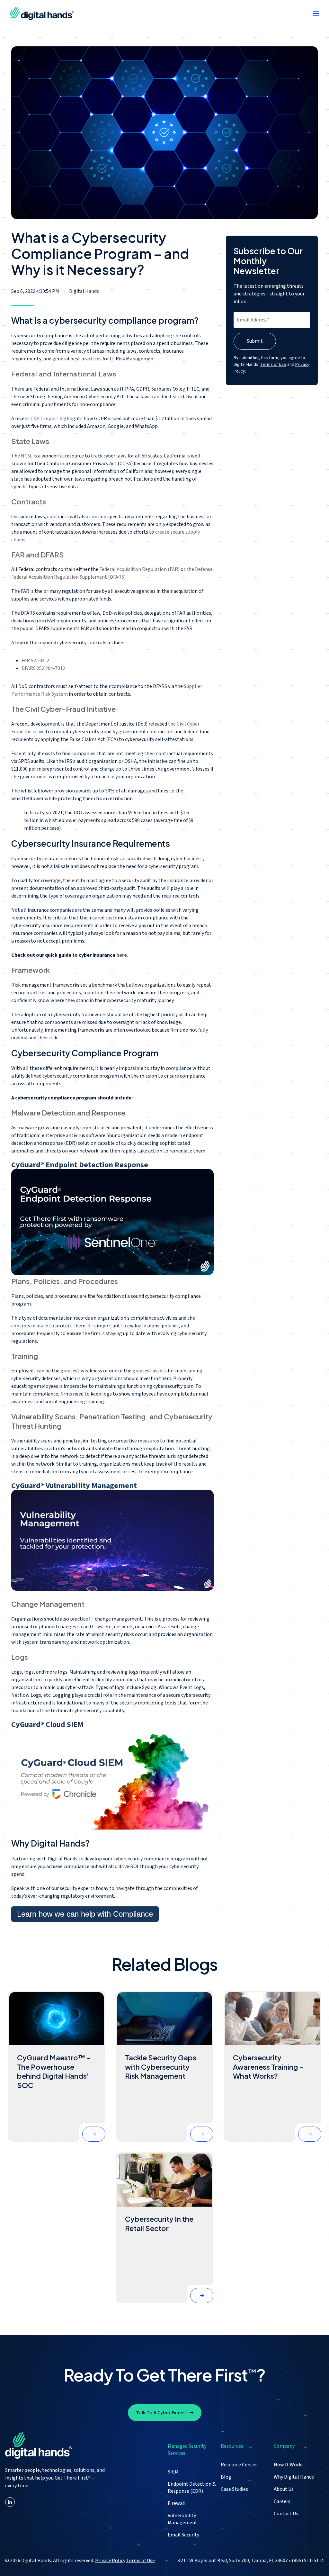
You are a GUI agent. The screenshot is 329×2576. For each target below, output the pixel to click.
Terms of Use (273, 365)
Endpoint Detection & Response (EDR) (192, 2488)
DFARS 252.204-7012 (43, 668)
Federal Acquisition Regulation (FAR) (139, 569)
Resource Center (239, 2465)
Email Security (183, 2535)
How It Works (289, 2465)
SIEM (173, 2472)
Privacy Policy (110, 2561)
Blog (226, 2477)
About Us (284, 2489)
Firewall (177, 2503)
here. (122, 955)
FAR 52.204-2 (35, 661)
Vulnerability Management (182, 2519)
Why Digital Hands (294, 2477)
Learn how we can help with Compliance (85, 1914)
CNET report (44, 419)
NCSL (27, 456)
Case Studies (234, 2489)
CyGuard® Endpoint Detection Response (80, 1165)
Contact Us (286, 2514)
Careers (282, 2501)
